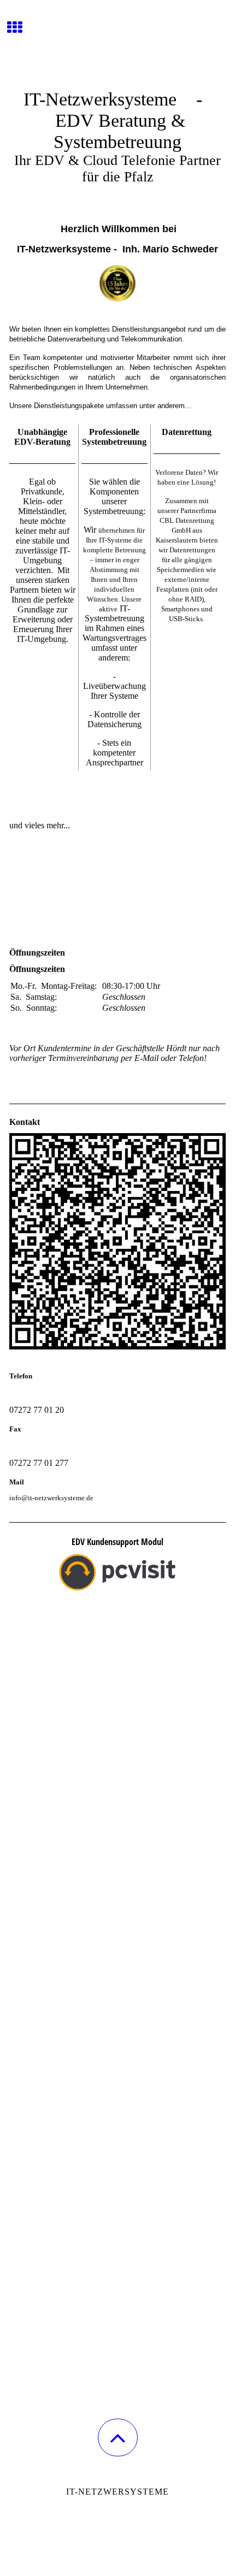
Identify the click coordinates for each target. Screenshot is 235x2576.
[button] (118, 2438)
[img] (117, 41)
